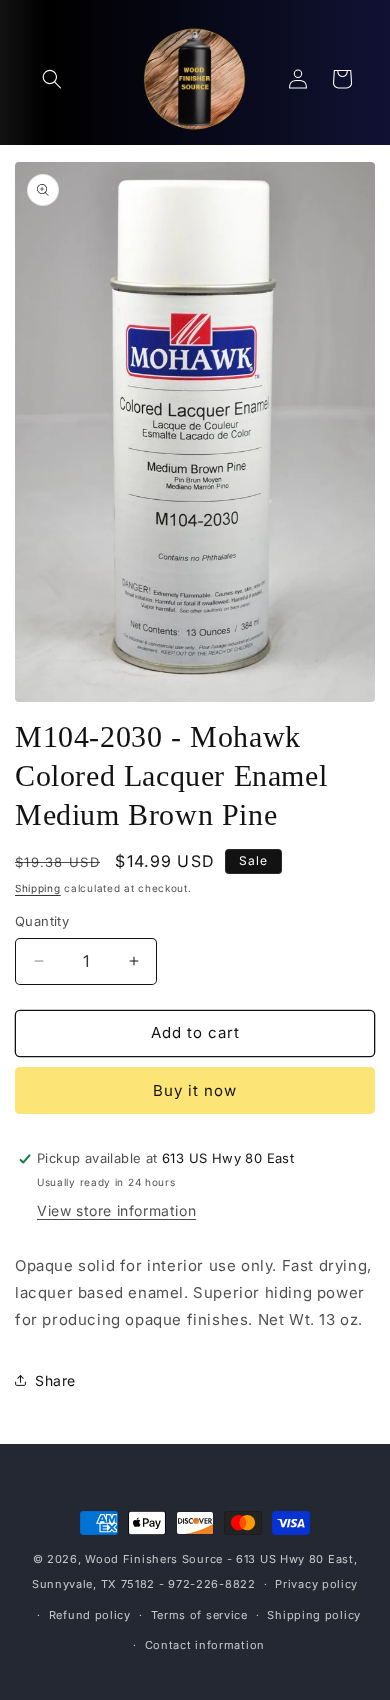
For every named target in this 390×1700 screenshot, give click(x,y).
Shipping (38, 888)
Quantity (42, 921)
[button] (52, 79)
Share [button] (55, 1380)
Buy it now (195, 1090)
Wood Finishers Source (154, 1559)
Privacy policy (316, 1584)
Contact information (205, 1645)
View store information (116, 1210)
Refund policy (90, 1615)
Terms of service (199, 1615)
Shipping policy (314, 1615)
